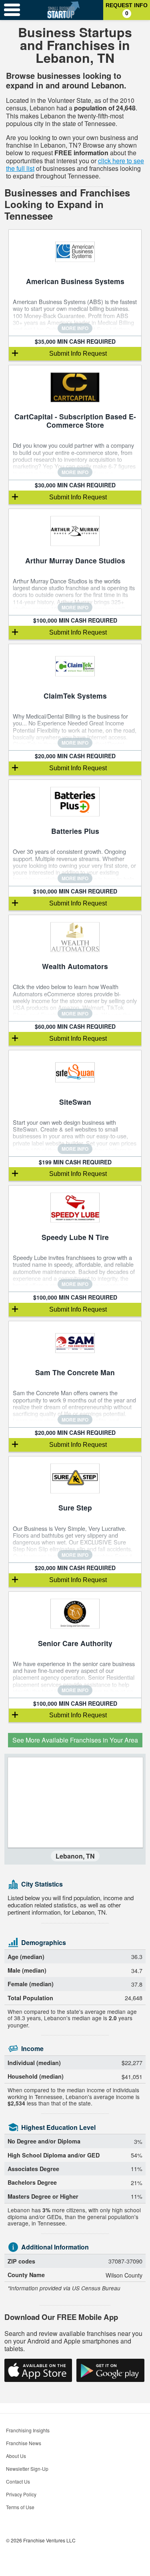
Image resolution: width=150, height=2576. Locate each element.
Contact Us (18, 2481)
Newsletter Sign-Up (27, 2469)
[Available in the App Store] (38, 2370)
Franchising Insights (28, 2430)
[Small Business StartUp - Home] (64, 10)
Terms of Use (20, 2507)
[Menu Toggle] (12, 10)
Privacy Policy (21, 2494)
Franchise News (24, 2443)
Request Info (127, 9)
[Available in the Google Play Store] (110, 2370)
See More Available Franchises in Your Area (75, 1740)
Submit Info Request (78, 354)
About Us (16, 2456)
